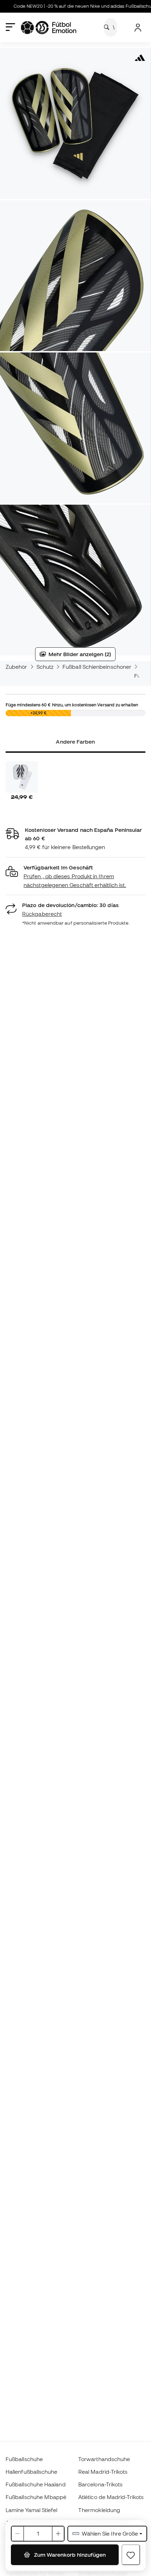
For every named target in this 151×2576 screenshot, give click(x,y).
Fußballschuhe (24, 2459)
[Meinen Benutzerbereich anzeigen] (138, 28)
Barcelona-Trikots (100, 2484)
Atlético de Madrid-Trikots (111, 2497)
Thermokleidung (99, 2510)
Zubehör (17, 667)
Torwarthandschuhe (104, 2459)
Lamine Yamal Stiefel (32, 2510)
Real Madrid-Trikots (103, 2472)
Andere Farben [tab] (75, 742)
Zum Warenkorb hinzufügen (69, 2555)
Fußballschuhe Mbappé (36, 2497)
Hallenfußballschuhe (31, 2472)
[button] (75, 876)
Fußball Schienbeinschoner (97, 667)
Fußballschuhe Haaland (36, 2484)
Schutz (45, 667)
